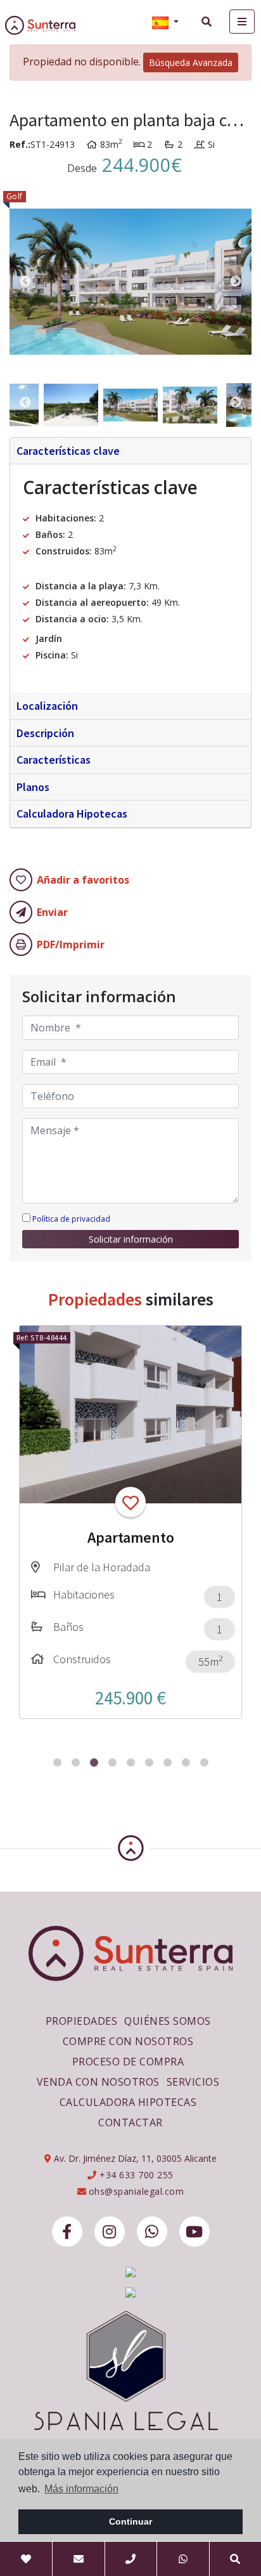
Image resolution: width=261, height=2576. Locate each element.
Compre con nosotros (128, 2041)
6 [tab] (149, 1762)
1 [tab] (57, 1762)
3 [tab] (94, 1762)
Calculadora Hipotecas (72, 814)
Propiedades (82, 2021)
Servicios (193, 2082)
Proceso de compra (128, 2062)
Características (54, 760)
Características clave (68, 451)
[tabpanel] (130, 1522)
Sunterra (50, 25)
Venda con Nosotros (98, 2082)
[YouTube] (194, 2232)
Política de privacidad (71, 1219)
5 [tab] (131, 1762)
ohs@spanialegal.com (137, 2191)
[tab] (130, 451)
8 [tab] (186, 1762)
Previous (25, 282)
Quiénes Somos (168, 2021)
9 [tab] (204, 1762)
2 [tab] (76, 1762)
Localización (47, 706)
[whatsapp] (152, 2232)
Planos (33, 787)
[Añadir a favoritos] (130, 1502)
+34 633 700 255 (135, 2175)
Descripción (45, 733)
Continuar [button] (130, 2521)
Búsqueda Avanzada (191, 62)
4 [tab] (112, 1762)
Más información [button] (81, 2489)
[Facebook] (67, 2232)
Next (236, 282)
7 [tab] (168, 1762)
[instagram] (110, 2232)
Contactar (130, 2122)
